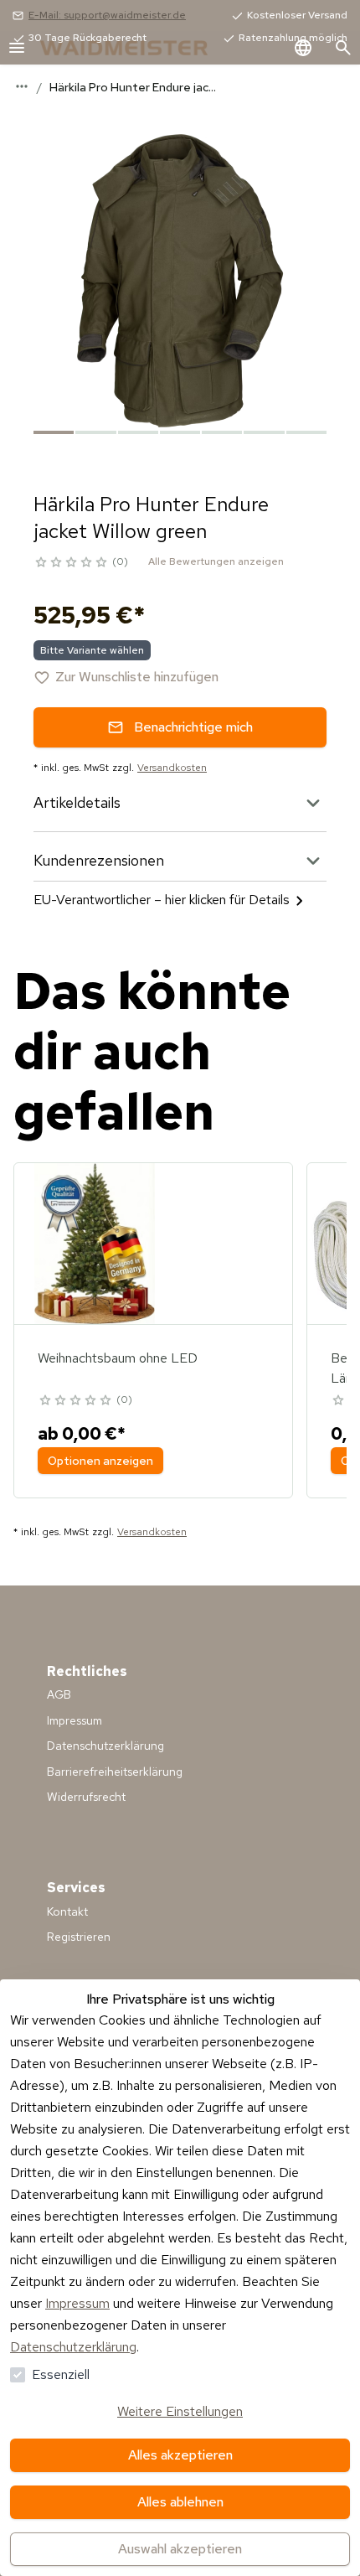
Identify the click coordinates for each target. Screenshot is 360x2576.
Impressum (77, 2303)
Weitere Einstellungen (180, 2411)
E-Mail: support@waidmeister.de (107, 15)
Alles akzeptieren (180, 2455)
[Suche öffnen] (343, 48)
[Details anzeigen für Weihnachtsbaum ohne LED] (95, 1244)
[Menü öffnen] (17, 48)
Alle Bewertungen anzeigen (216, 561)
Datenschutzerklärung (73, 2347)
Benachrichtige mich (193, 727)
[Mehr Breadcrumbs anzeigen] (22, 86)
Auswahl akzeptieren (180, 2549)
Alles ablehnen (180, 2502)
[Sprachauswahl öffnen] (303, 48)
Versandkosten (172, 768)
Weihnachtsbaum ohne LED (118, 1358)
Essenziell (61, 2374)
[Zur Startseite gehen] (141, 48)
